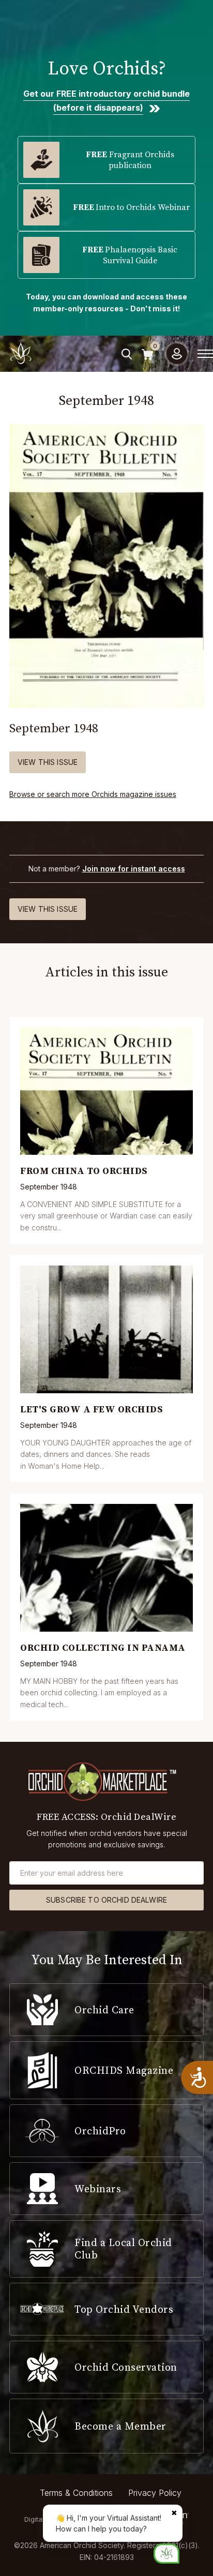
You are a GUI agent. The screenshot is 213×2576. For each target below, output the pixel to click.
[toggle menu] (205, 354)
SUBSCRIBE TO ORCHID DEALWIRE (106, 1900)
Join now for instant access (134, 869)
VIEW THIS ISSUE (48, 762)
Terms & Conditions (76, 2493)
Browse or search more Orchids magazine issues (93, 794)
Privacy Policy (155, 2493)
